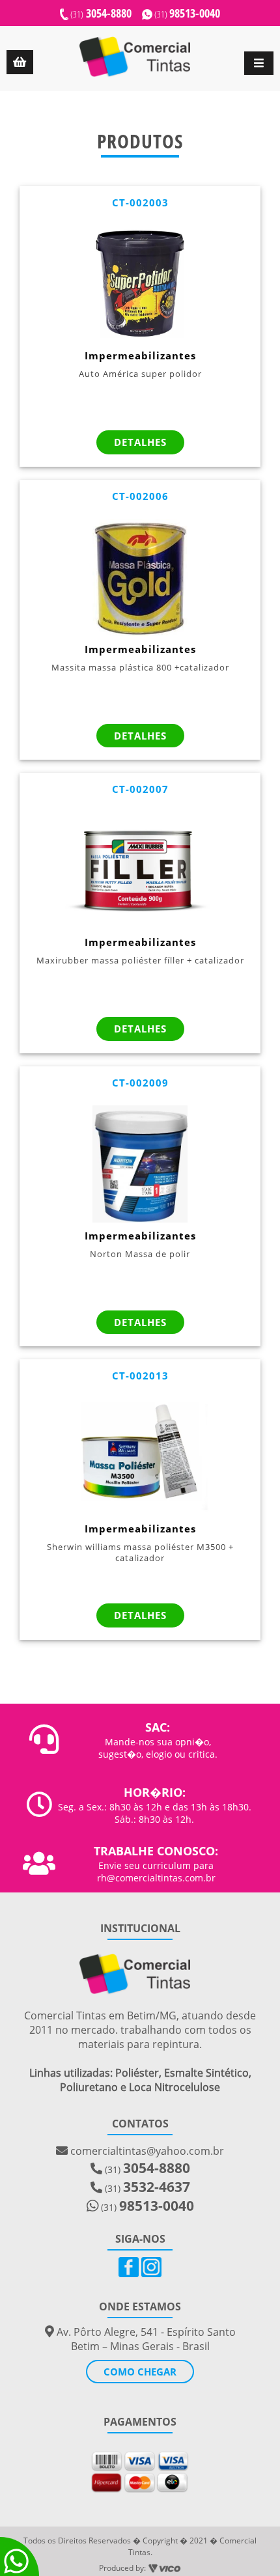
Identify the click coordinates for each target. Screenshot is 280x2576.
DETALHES (140, 442)
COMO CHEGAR (140, 2372)
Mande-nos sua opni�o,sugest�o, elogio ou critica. (158, 1748)
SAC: (158, 1727)
